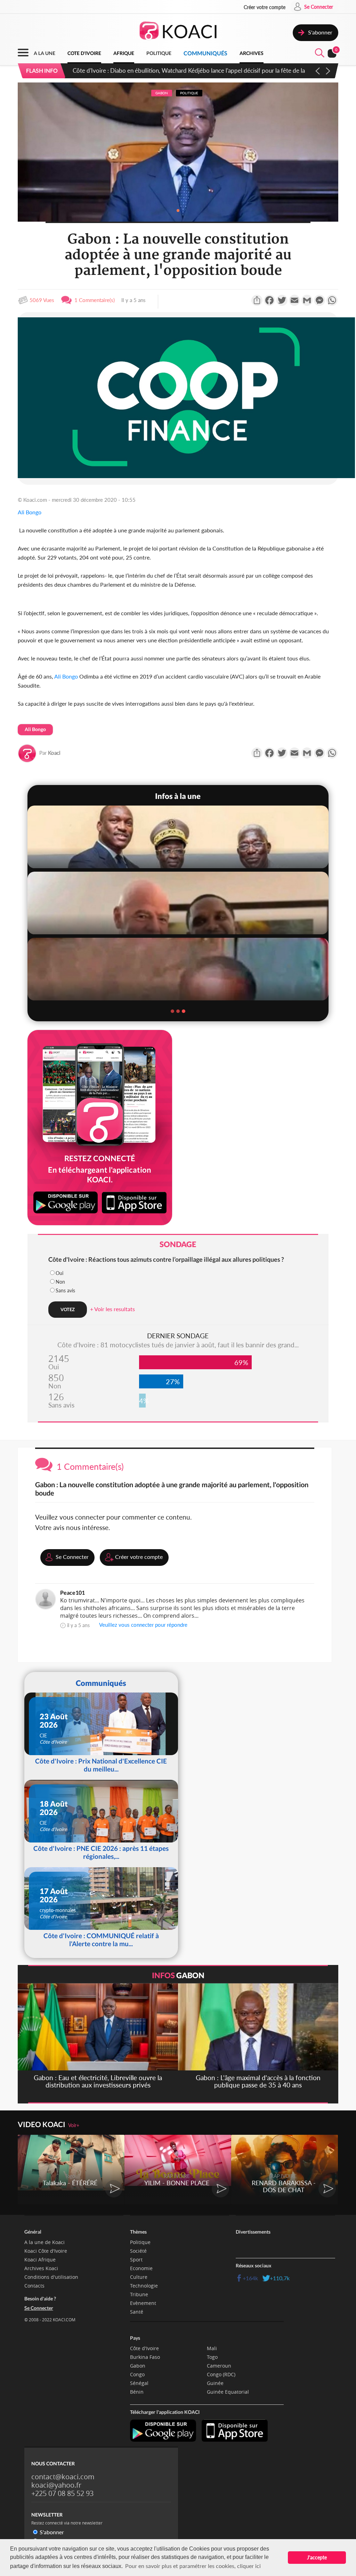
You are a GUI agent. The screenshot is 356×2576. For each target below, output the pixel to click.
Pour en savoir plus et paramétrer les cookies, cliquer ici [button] (193, 2566)
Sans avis (65, 1290)
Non (60, 1282)
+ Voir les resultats (112, 1309)
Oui (59, 1273)
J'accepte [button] (317, 2557)
